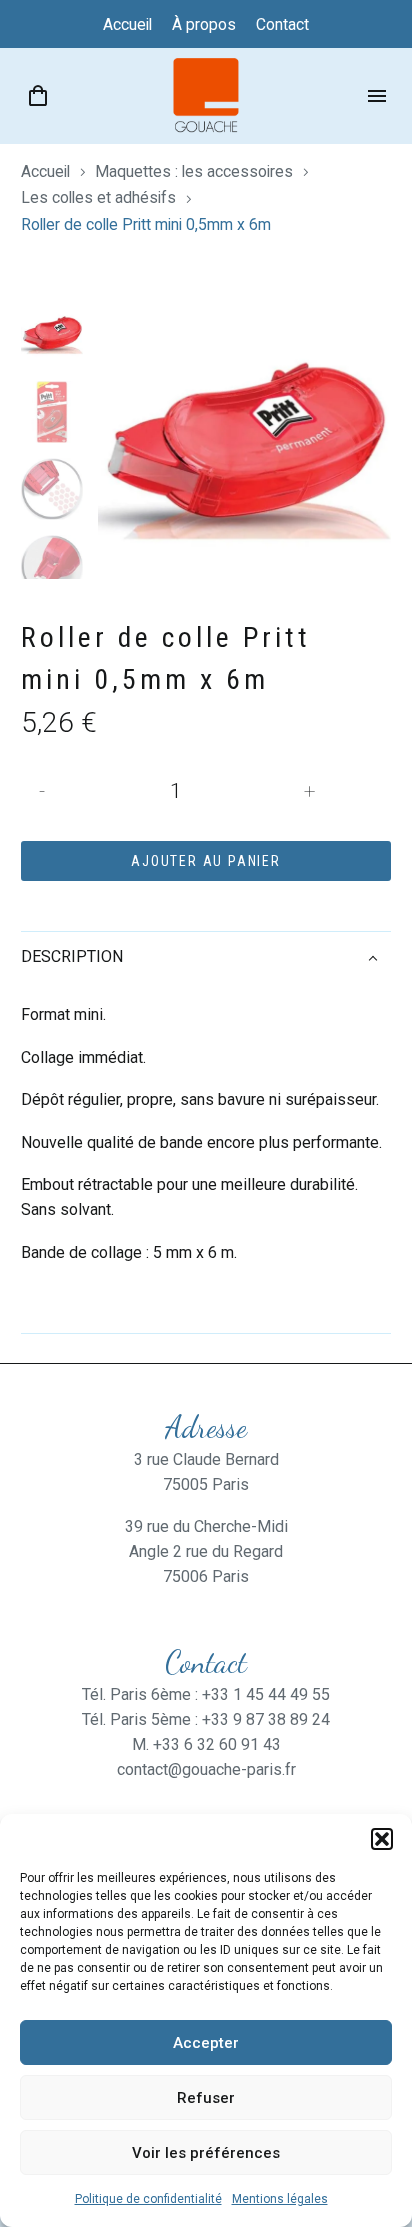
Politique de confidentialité (148, 2199)
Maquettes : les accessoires (194, 171)
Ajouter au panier (206, 861)
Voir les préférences (206, 2153)
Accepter (206, 2043)
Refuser (206, 2098)
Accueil (45, 171)
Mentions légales (280, 2199)
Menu (377, 96)
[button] (382, 1839)
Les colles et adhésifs (98, 197)
